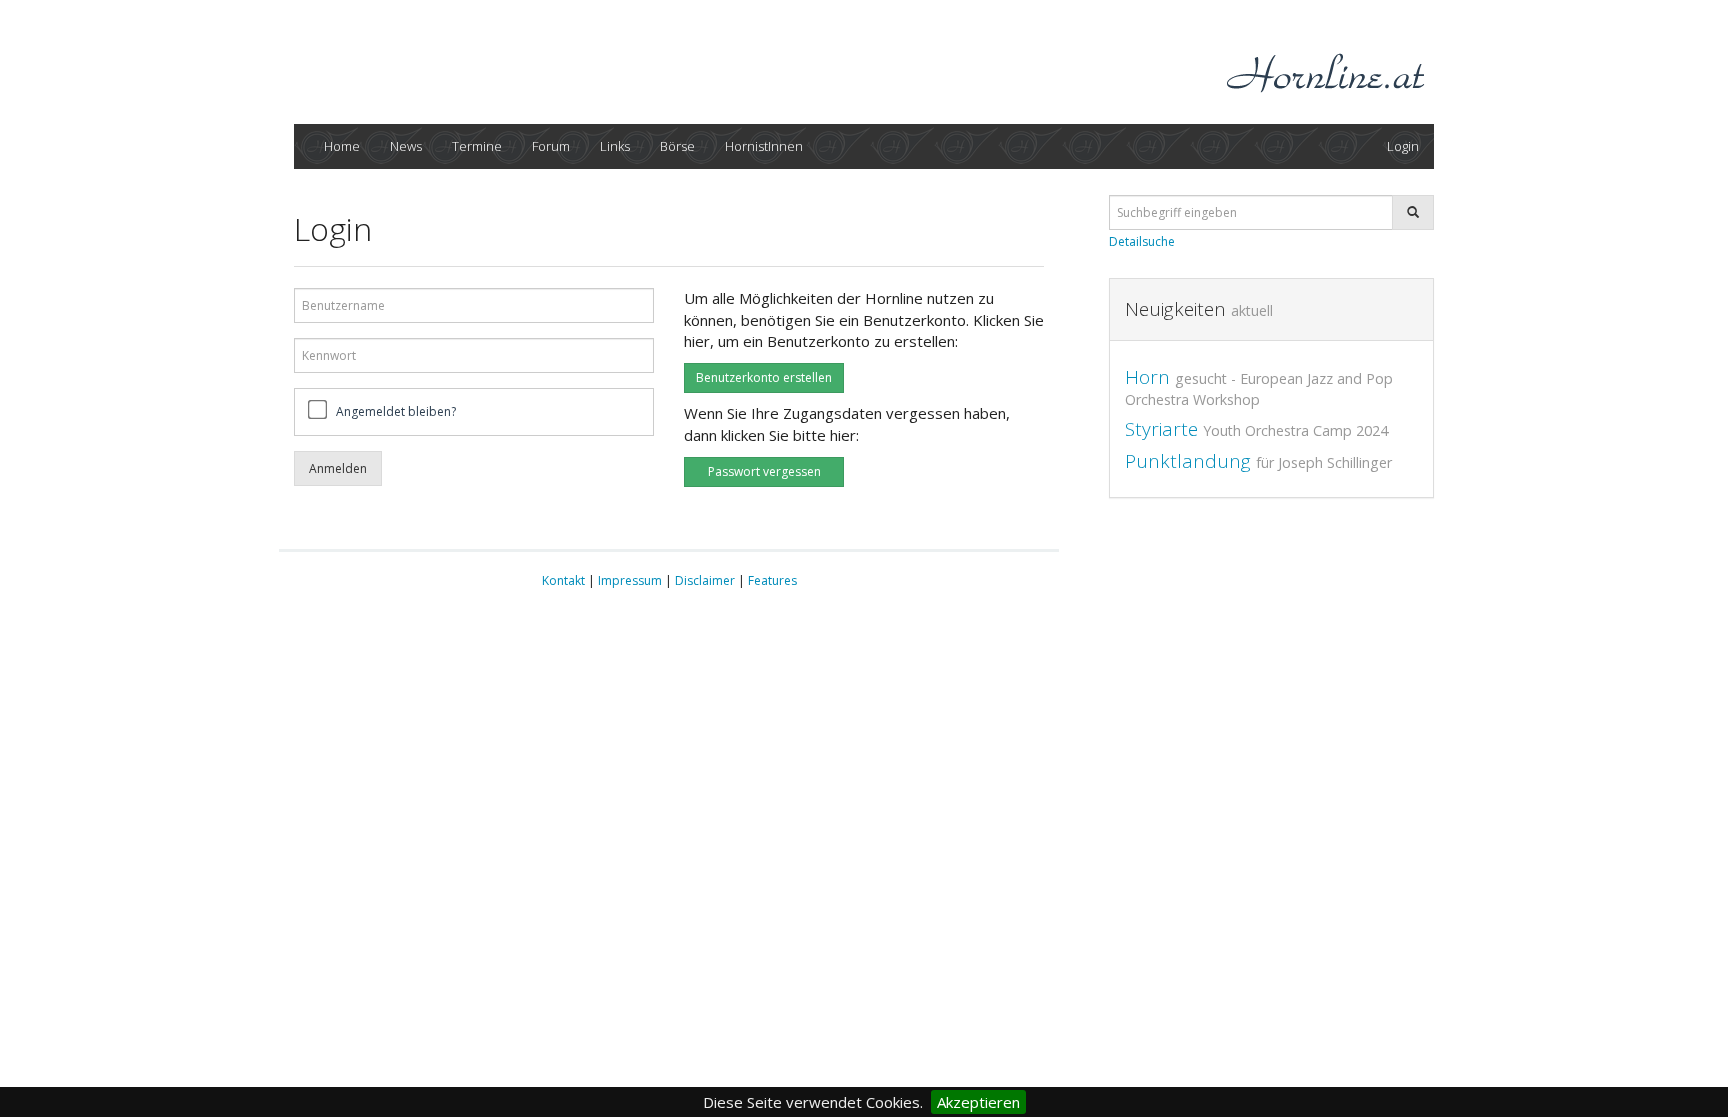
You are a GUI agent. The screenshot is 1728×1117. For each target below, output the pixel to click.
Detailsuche (1142, 241)
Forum (551, 146)
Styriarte (1256, 429)
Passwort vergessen (764, 471)
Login (1403, 146)
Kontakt (563, 580)
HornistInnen (764, 146)
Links (615, 146)
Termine (477, 146)
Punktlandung (1258, 461)
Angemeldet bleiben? (396, 411)
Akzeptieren (978, 1102)
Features (772, 580)
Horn (1259, 386)
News (406, 146)
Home (342, 146)
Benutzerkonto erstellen (764, 377)
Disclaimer (705, 580)
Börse (677, 146)
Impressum (630, 580)
